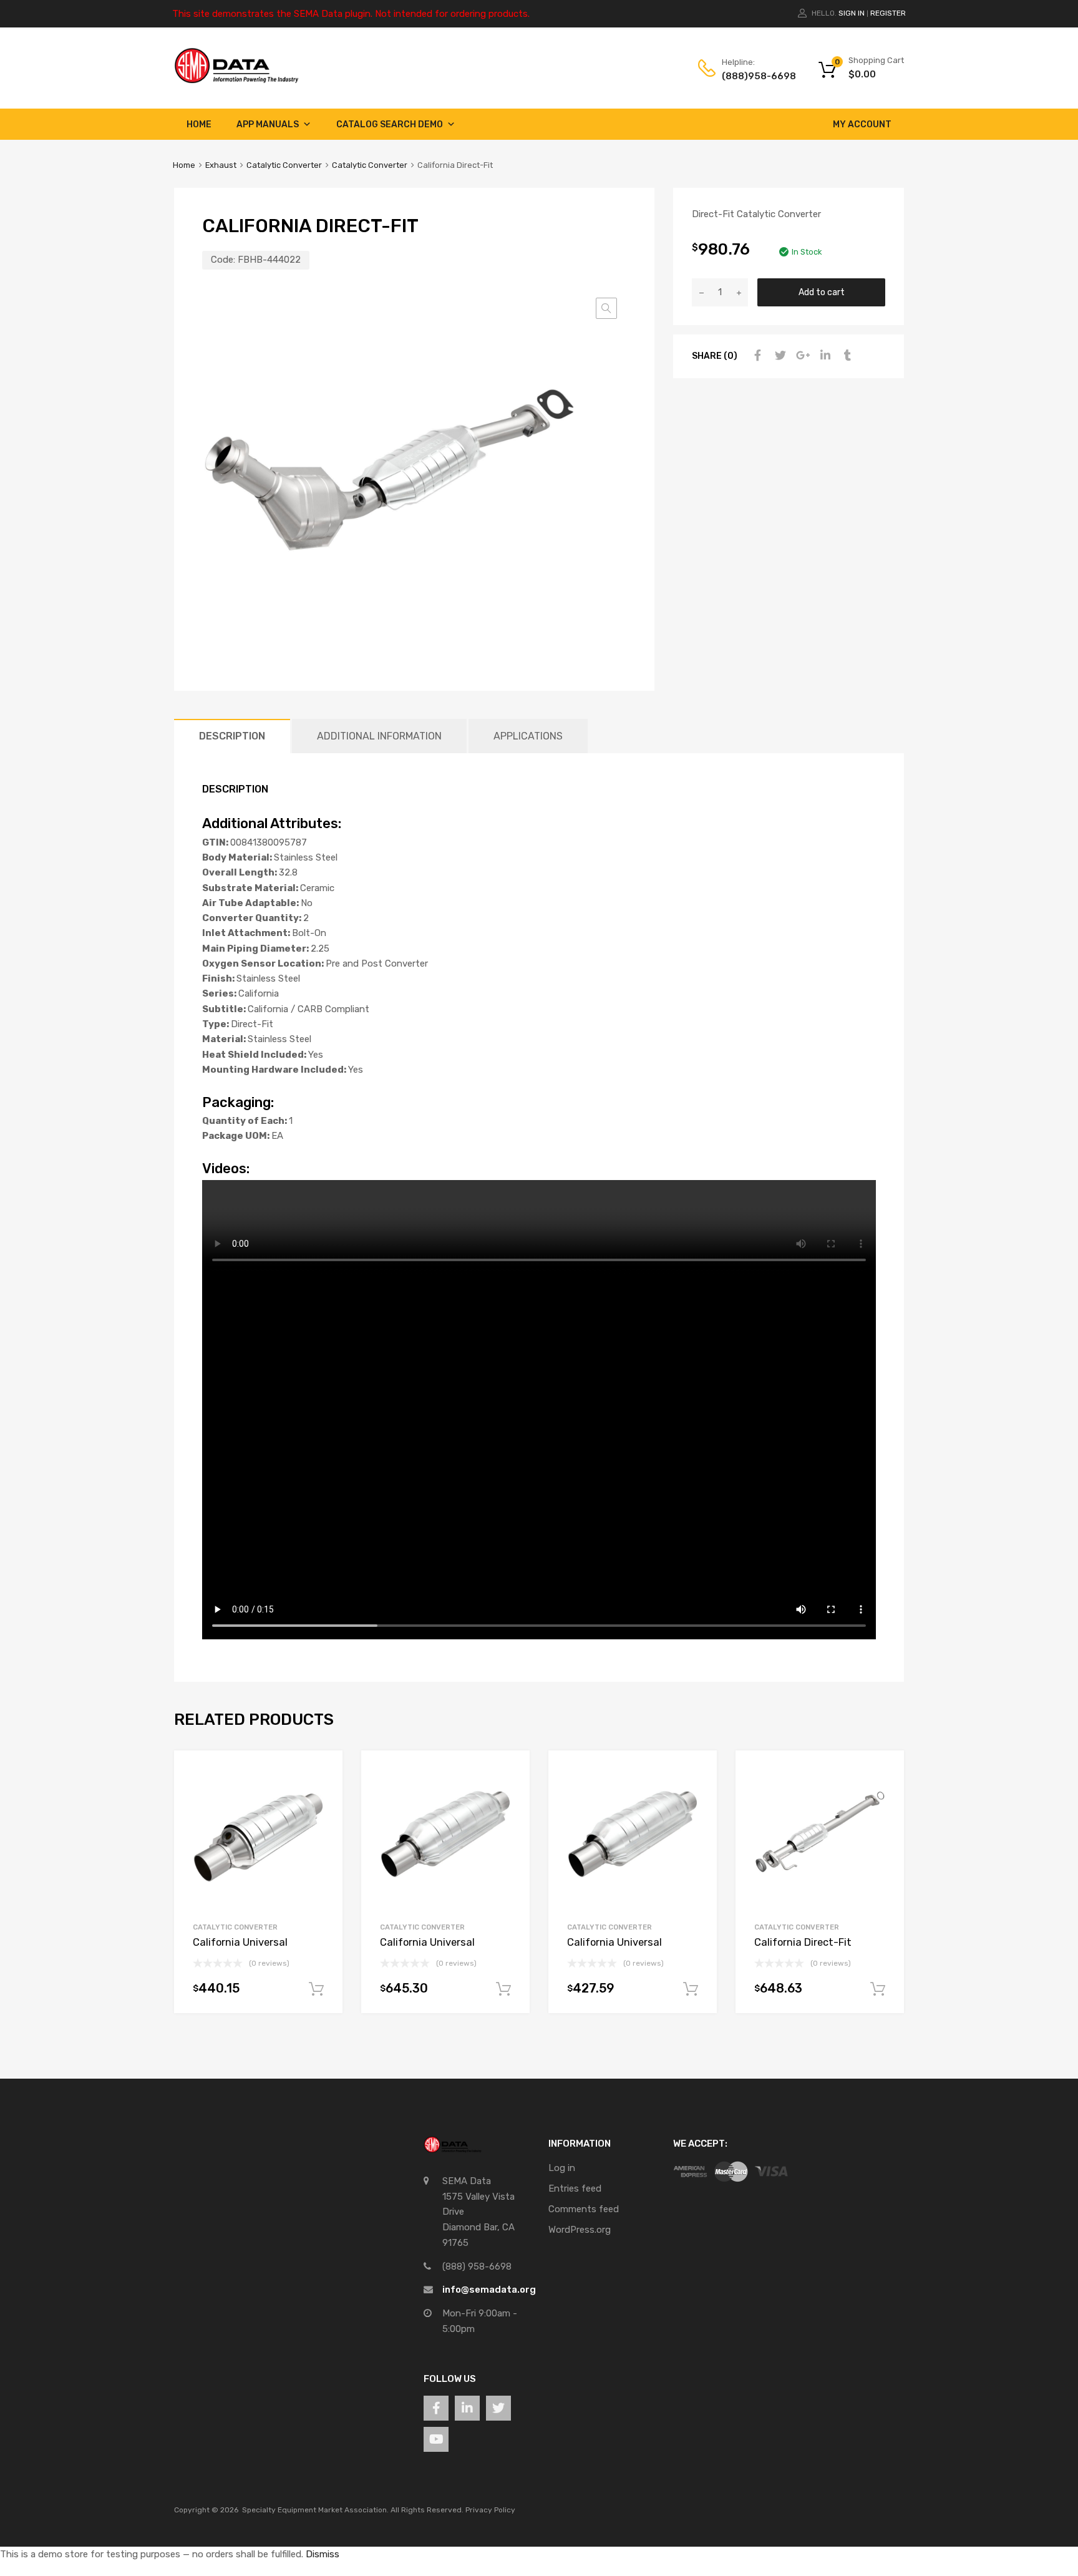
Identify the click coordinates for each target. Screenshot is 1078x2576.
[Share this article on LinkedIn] (823, 356)
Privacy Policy (490, 2510)
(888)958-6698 (752, 76)
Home (199, 124)
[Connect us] (436, 2408)
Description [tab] (232, 736)
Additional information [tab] (379, 736)
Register (888, 13)
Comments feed (584, 2209)
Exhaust (221, 165)
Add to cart (822, 292)
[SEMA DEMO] (236, 80)
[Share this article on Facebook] (756, 356)
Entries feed (575, 2188)
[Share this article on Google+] (801, 356)
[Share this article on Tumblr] (846, 356)
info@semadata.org (489, 2290)
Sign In (852, 13)
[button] (606, 308)
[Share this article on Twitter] (779, 356)
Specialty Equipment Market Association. (315, 2510)
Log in (562, 2168)
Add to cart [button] (316, 1989)
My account (862, 124)
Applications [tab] (528, 736)
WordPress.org (580, 2230)
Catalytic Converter (284, 165)
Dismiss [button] (323, 2554)
